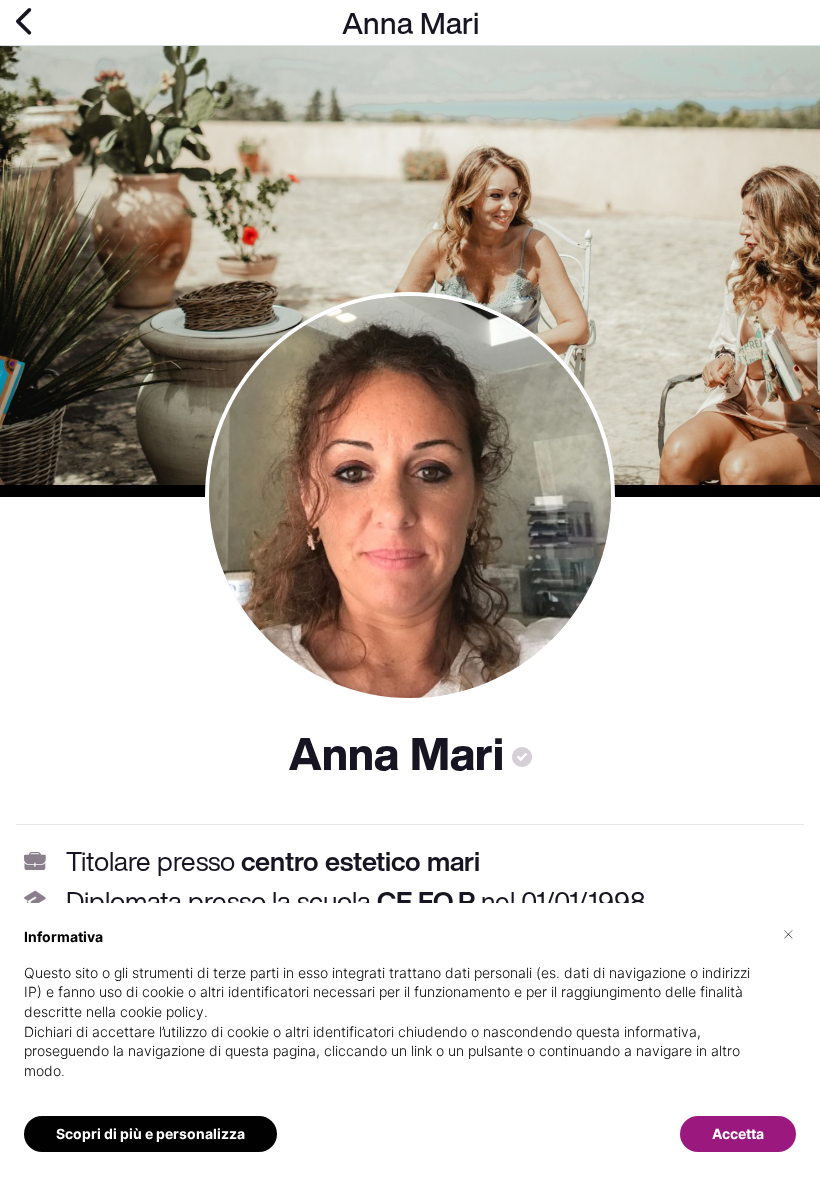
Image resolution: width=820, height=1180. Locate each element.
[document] (410, 1019)
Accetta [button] (738, 1133)
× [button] (788, 933)
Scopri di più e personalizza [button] (150, 1133)
